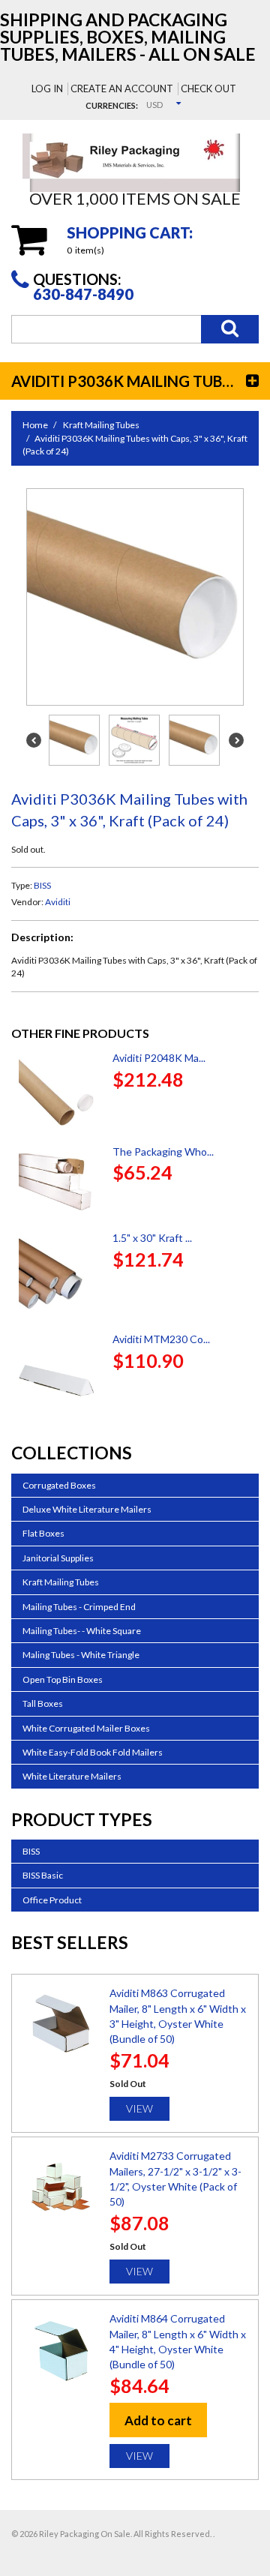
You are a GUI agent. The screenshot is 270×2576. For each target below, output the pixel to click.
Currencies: (112, 105)
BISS (42, 885)
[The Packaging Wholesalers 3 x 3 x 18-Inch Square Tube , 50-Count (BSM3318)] (56, 1182)
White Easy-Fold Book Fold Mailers (93, 1752)
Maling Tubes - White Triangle (81, 1655)
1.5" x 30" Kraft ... (152, 1238)
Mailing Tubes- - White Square (82, 1631)
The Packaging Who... (163, 1152)
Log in (47, 88)
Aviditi (58, 902)
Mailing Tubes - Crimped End (79, 1607)
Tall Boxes (43, 1703)
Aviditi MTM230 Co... (161, 1339)
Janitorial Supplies (58, 1558)
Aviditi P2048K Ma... (159, 1058)
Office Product (52, 1900)
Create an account (122, 88)
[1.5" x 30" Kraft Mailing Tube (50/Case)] (56, 1276)
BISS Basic (43, 1875)
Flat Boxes (43, 1533)
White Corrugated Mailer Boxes (86, 1728)
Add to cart (158, 2420)
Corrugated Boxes (59, 1485)
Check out (208, 88)
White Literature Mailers (72, 1776)
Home (35, 425)
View (139, 2108)
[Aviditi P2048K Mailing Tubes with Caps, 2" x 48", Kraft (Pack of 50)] (56, 1092)
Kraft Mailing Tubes (101, 425)
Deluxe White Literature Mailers (87, 1509)
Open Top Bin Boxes (63, 1679)
